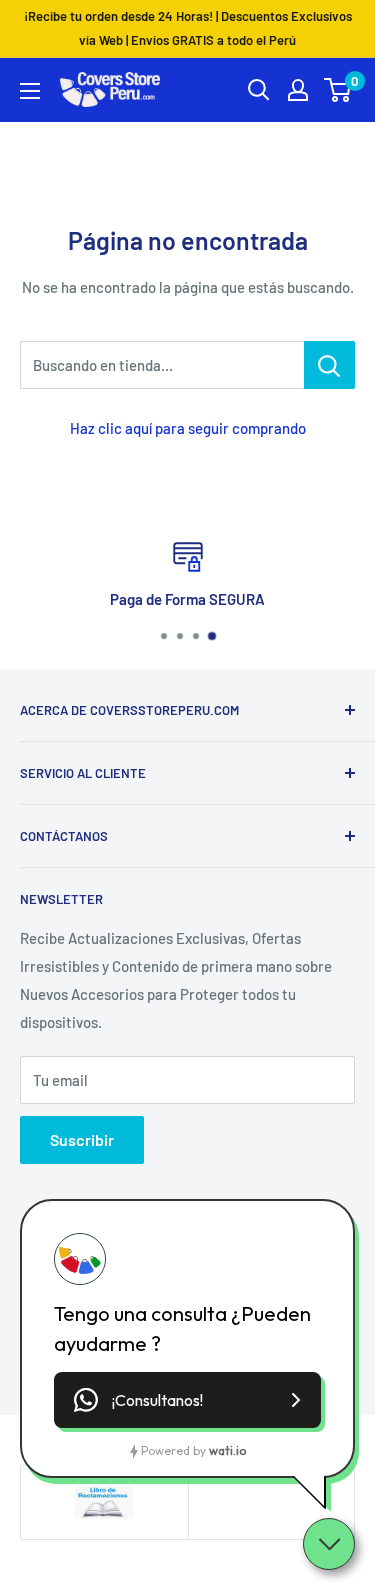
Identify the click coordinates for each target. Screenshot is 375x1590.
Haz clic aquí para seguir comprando (188, 428)
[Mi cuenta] (298, 90)
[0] (338, 90)
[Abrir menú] (30, 91)
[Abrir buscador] (259, 90)
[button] (187, 1400)
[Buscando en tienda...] (329, 365)
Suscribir (82, 1139)
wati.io (227, 1450)
